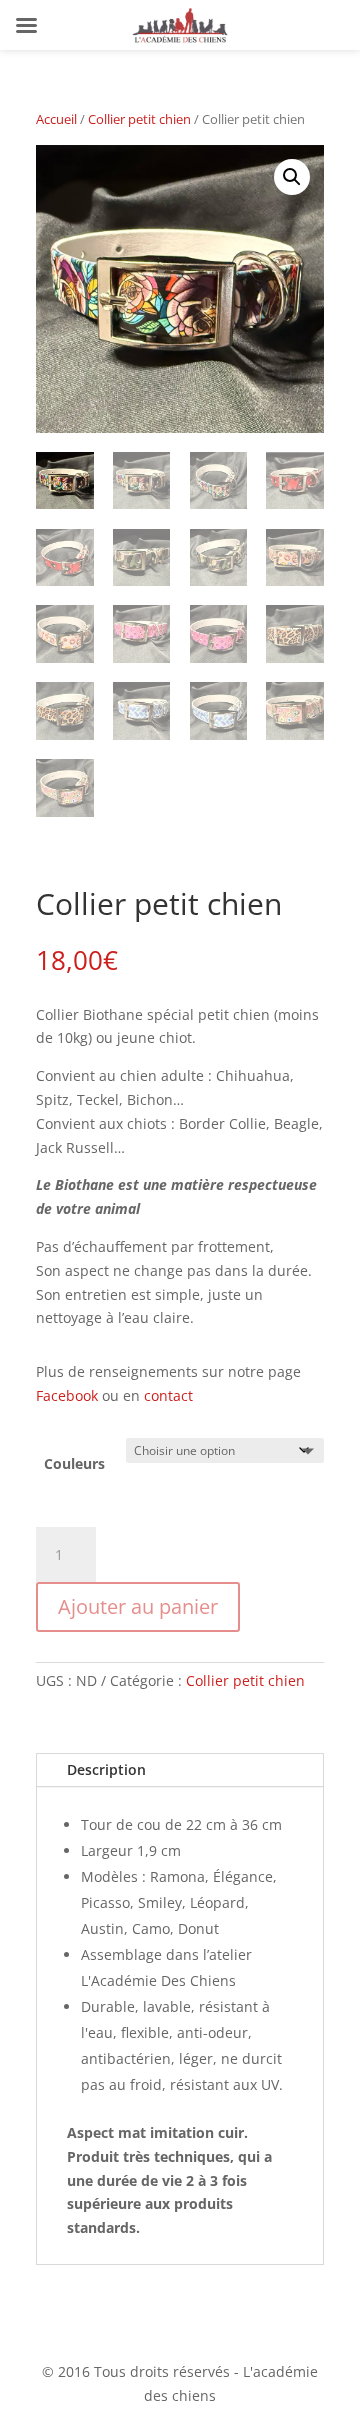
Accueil (56, 119)
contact (168, 1395)
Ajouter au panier (138, 1606)
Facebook (67, 1395)
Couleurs (74, 1463)
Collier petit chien (139, 119)
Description (106, 1769)
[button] (292, 177)
